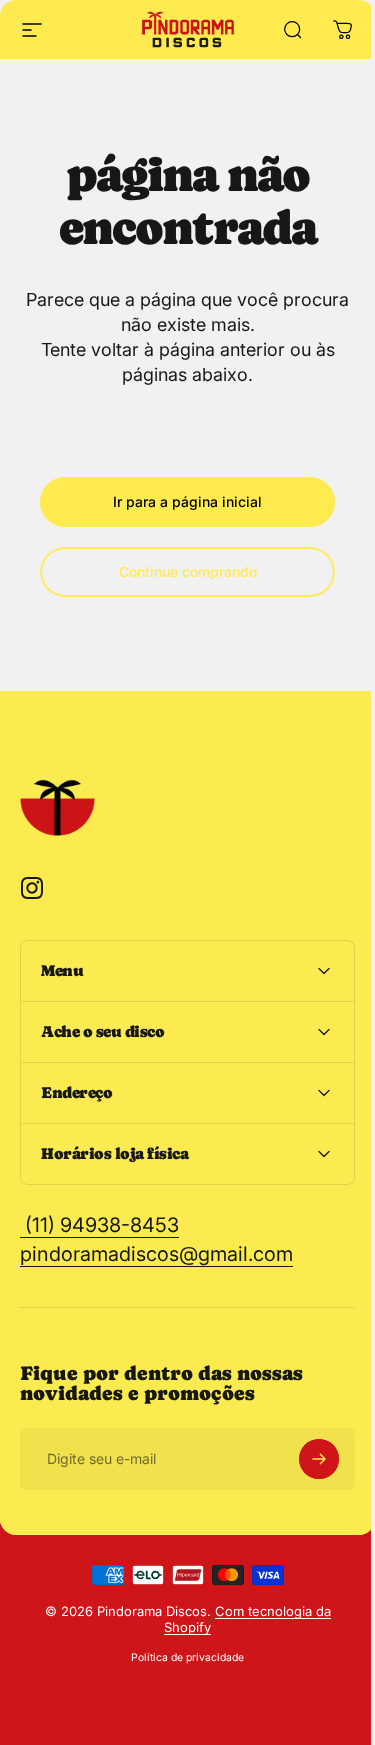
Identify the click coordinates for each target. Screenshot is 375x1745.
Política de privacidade (180, 1657)
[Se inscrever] (304, 1459)
